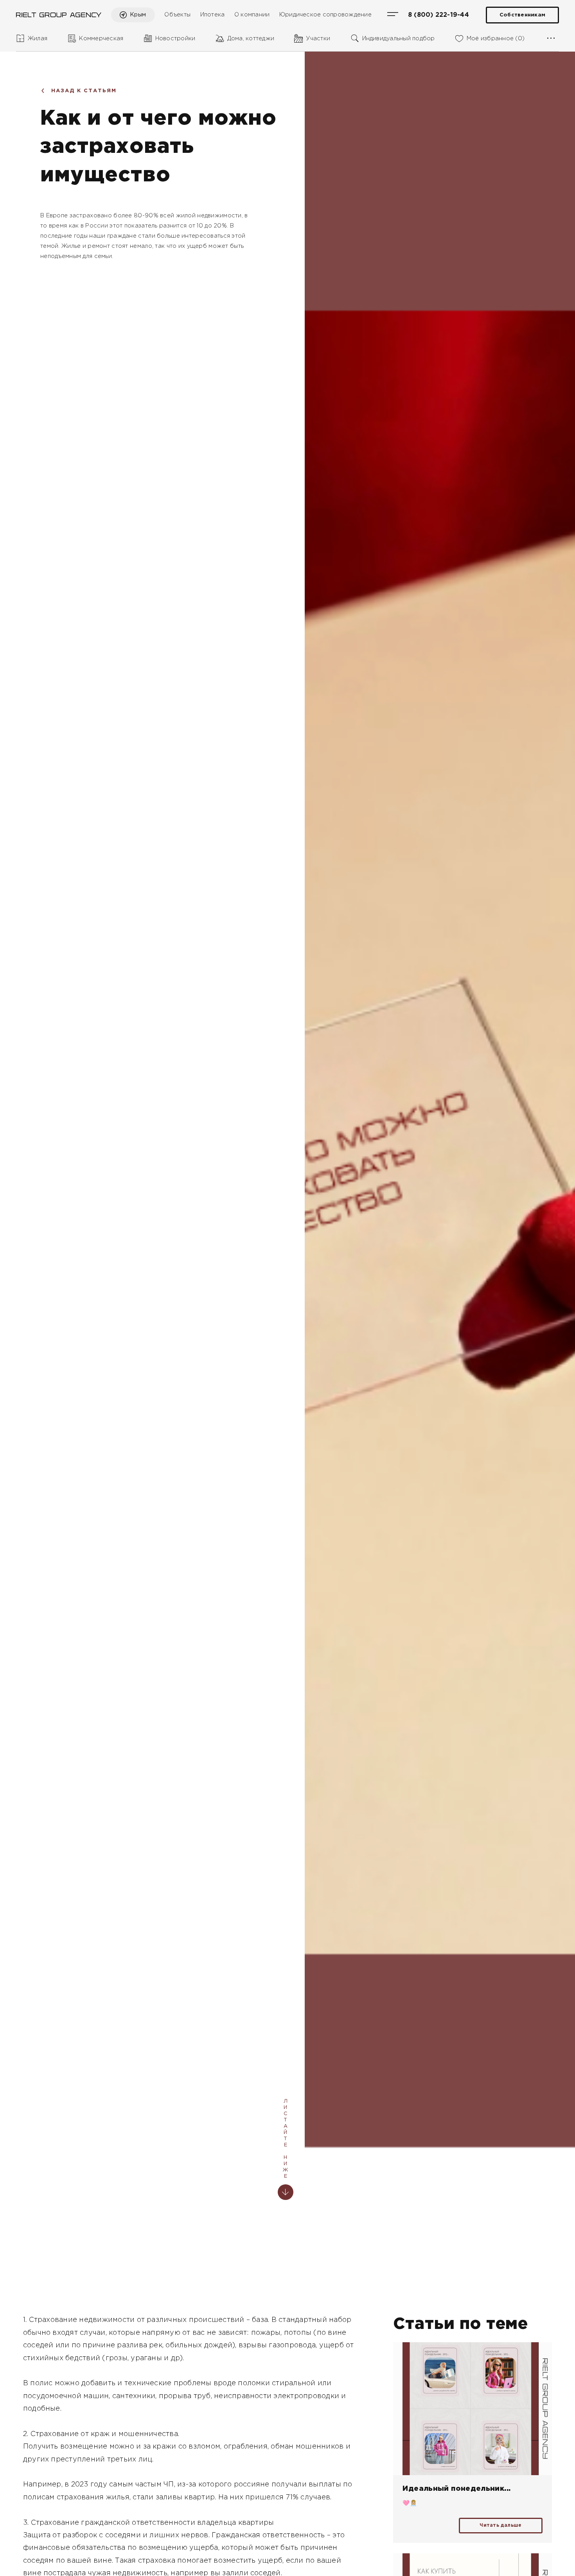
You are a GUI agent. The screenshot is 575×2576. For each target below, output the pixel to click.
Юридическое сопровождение (325, 15)
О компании (252, 15)
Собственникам (522, 15)
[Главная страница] (59, 15)
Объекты (177, 15)
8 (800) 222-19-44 (438, 15)
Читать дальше (500, 2525)
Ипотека (213, 15)
